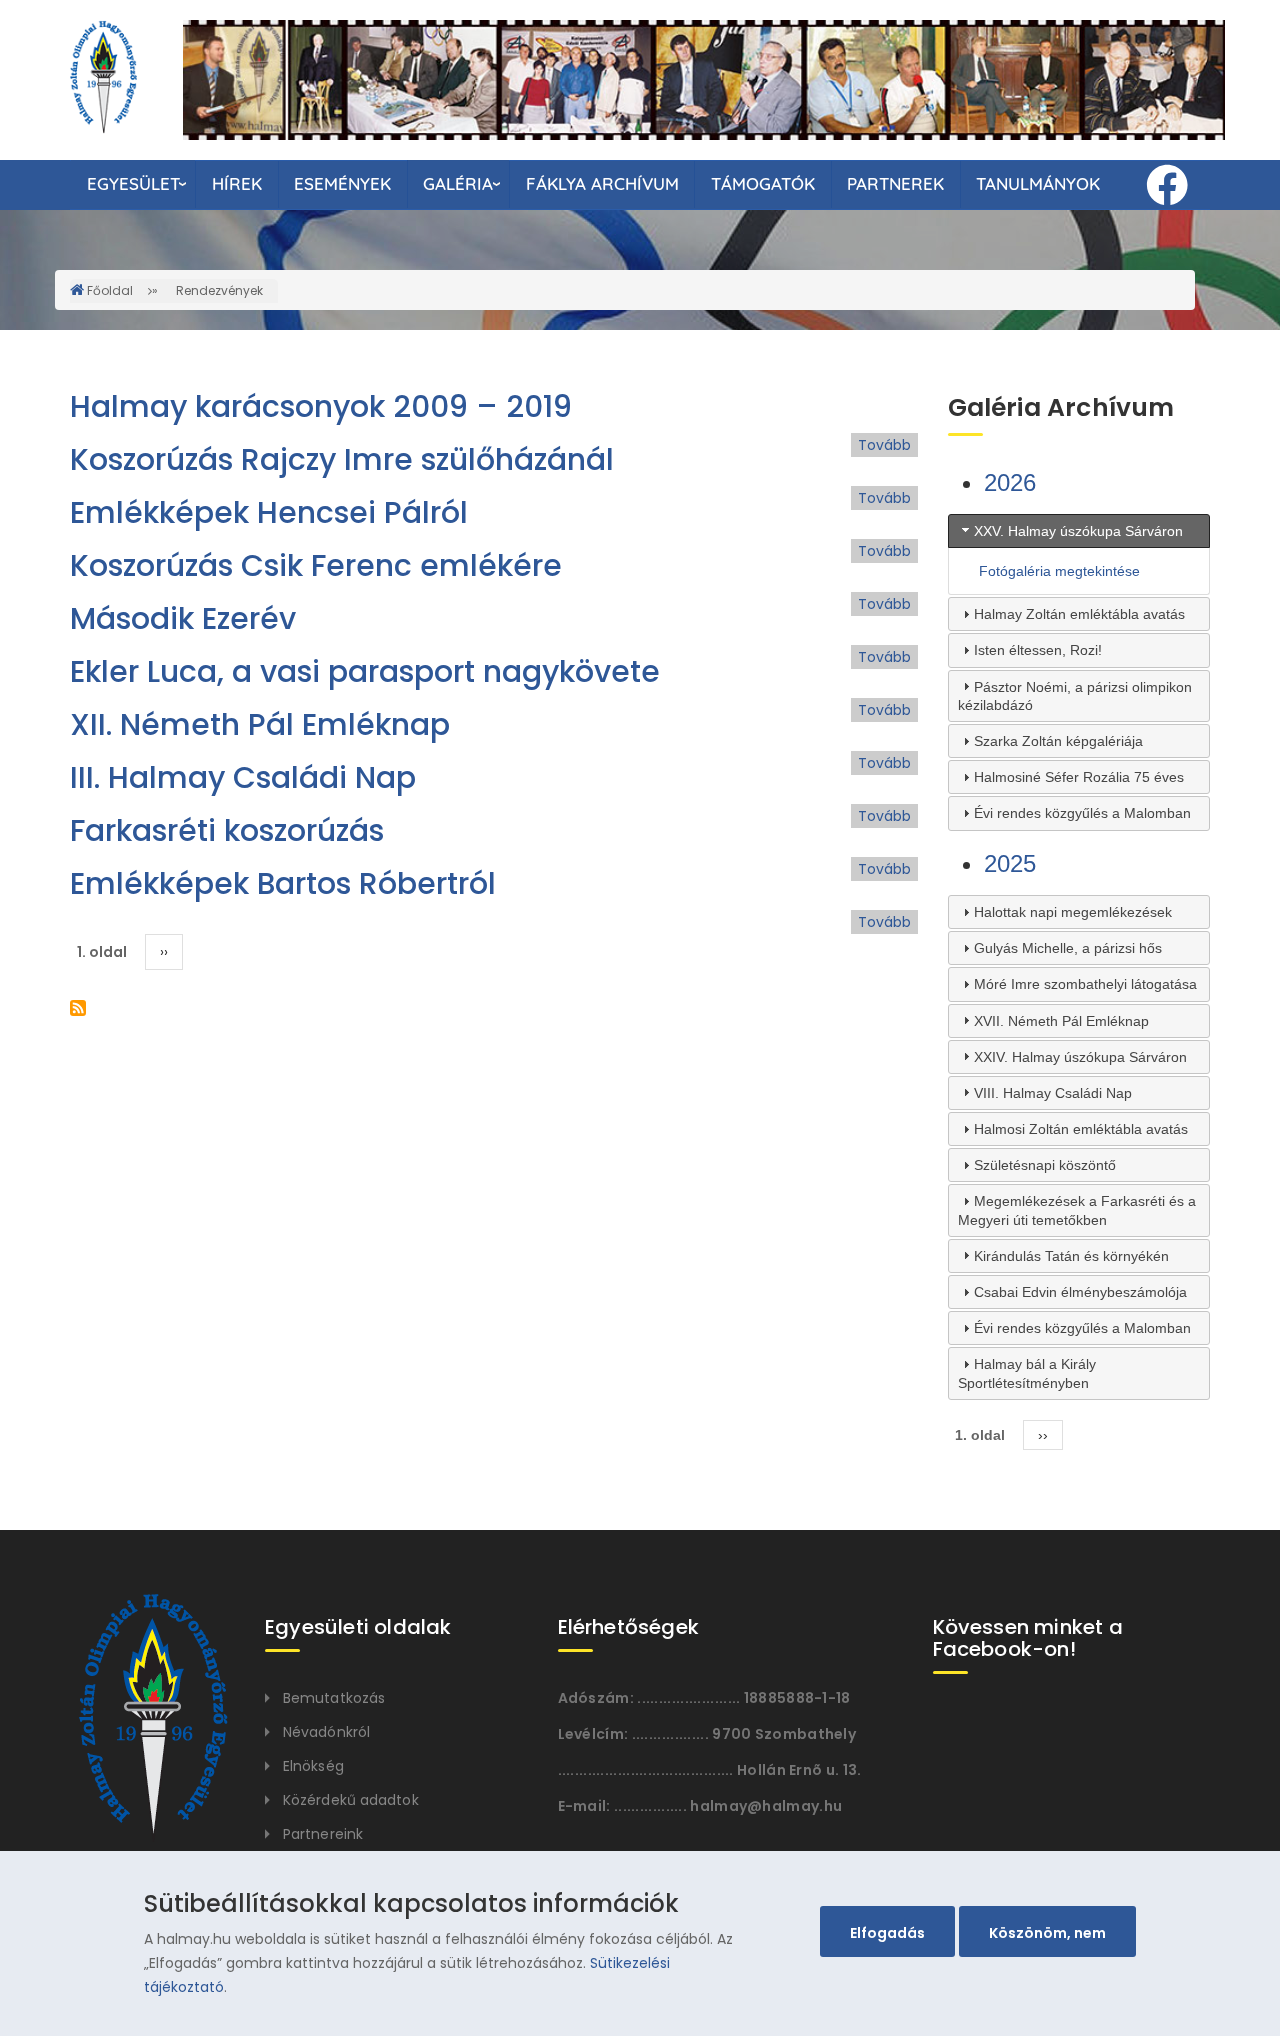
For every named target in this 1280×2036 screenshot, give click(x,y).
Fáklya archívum (602, 183)
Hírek (237, 183)
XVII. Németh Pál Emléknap (1061, 1021)
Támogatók (763, 183)
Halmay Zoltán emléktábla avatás (1079, 614)
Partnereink (323, 1834)
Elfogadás (887, 1933)
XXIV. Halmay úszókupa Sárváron (1080, 1057)
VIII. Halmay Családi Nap (1053, 1093)
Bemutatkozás (334, 1698)
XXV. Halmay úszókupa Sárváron (1078, 531)
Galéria (458, 183)
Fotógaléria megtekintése (1059, 571)
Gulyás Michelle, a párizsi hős (1068, 948)
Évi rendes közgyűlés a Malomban (1082, 813)
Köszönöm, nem (1047, 1933)
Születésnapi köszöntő (1045, 1165)
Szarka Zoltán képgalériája (1058, 741)
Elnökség (313, 1766)
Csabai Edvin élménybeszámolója (1080, 1292)
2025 (1010, 863)
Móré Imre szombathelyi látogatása (1085, 984)
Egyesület (133, 183)
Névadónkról (326, 1732)
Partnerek (895, 183)
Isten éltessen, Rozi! (1038, 650)
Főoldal (110, 290)
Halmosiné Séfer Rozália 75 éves (1079, 777)
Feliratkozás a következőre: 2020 (78, 1008)
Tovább (884, 445)
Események (342, 183)
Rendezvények (219, 290)
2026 (1010, 482)
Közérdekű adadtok (351, 1800)
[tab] (1079, 531)
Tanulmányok (1038, 183)
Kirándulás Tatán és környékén (1071, 1256)
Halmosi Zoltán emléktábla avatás (1081, 1129)
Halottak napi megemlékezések (1073, 912)
